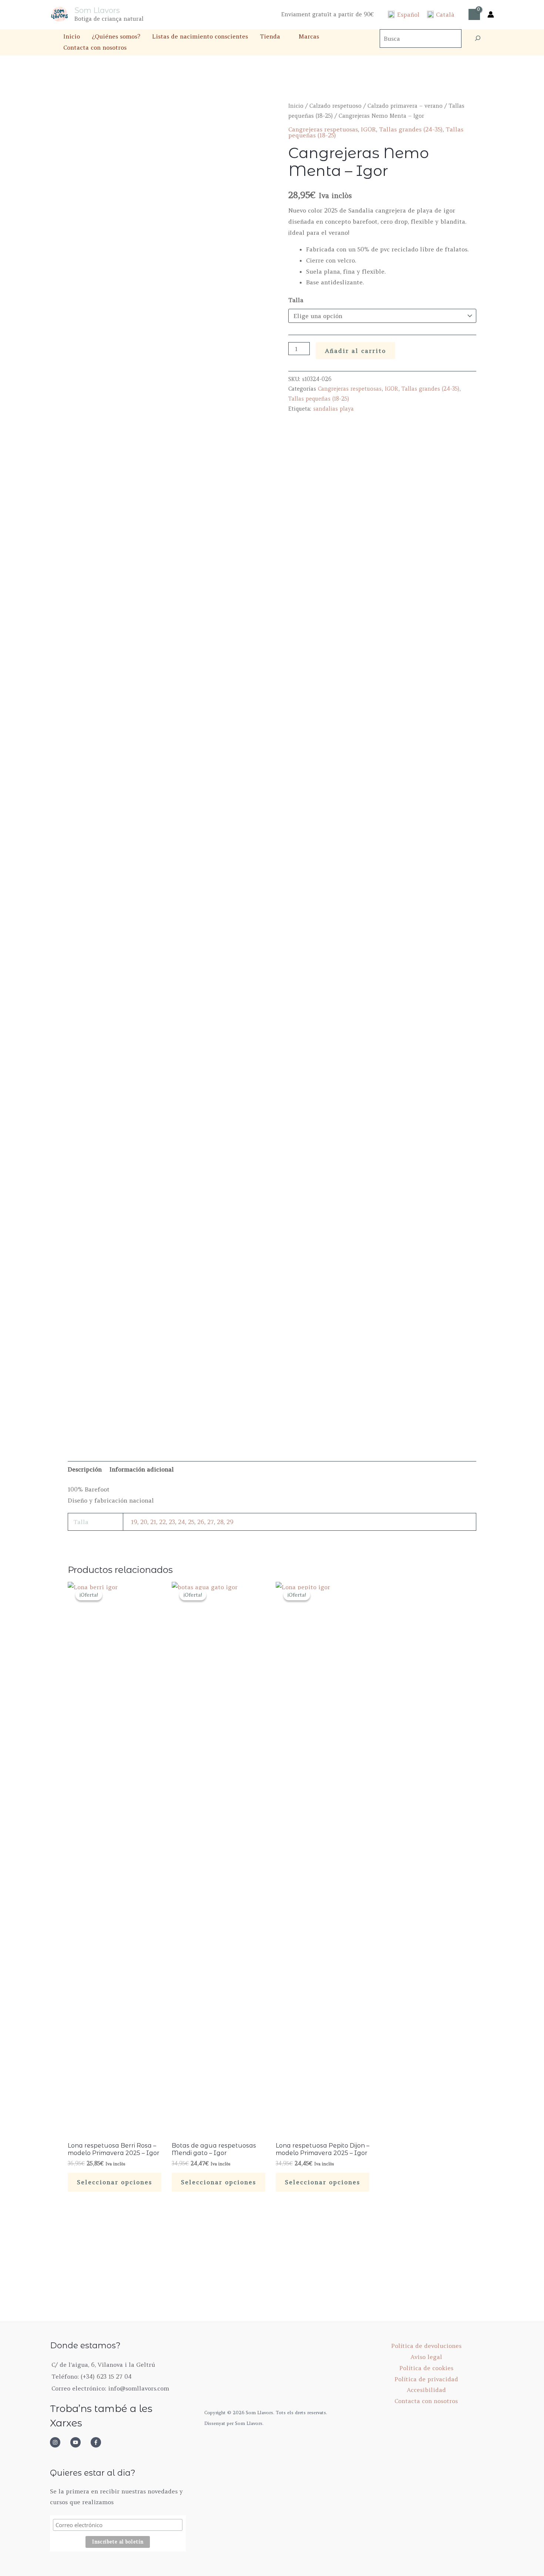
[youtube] (80, 2442)
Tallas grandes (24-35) (411, 129)
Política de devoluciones (426, 2346)
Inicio (72, 36)
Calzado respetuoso (335, 106)
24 (182, 1522)
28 (220, 1522)
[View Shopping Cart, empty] (474, 14)
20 (144, 1522)
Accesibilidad (426, 2390)
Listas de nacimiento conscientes (200, 36)
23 (172, 1522)
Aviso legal (426, 2357)
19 (134, 1522)
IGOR (368, 129)
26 (201, 1522)
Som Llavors (97, 10)
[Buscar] (478, 39)
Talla (296, 300)
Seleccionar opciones (115, 2182)
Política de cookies (426, 2368)
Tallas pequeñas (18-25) (319, 399)
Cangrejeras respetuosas (323, 129)
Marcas (309, 36)
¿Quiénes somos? (116, 36)
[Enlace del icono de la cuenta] (491, 14)
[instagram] (59, 2442)
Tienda (270, 36)
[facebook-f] (98, 2442)
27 (211, 1522)
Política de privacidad (426, 2379)
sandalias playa (333, 409)
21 (153, 1522)
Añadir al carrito (355, 351)
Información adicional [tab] (142, 1469)
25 (191, 1522)
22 (162, 1522)
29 (230, 1522)
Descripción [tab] (85, 1469)
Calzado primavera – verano (405, 106)
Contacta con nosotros (95, 47)
